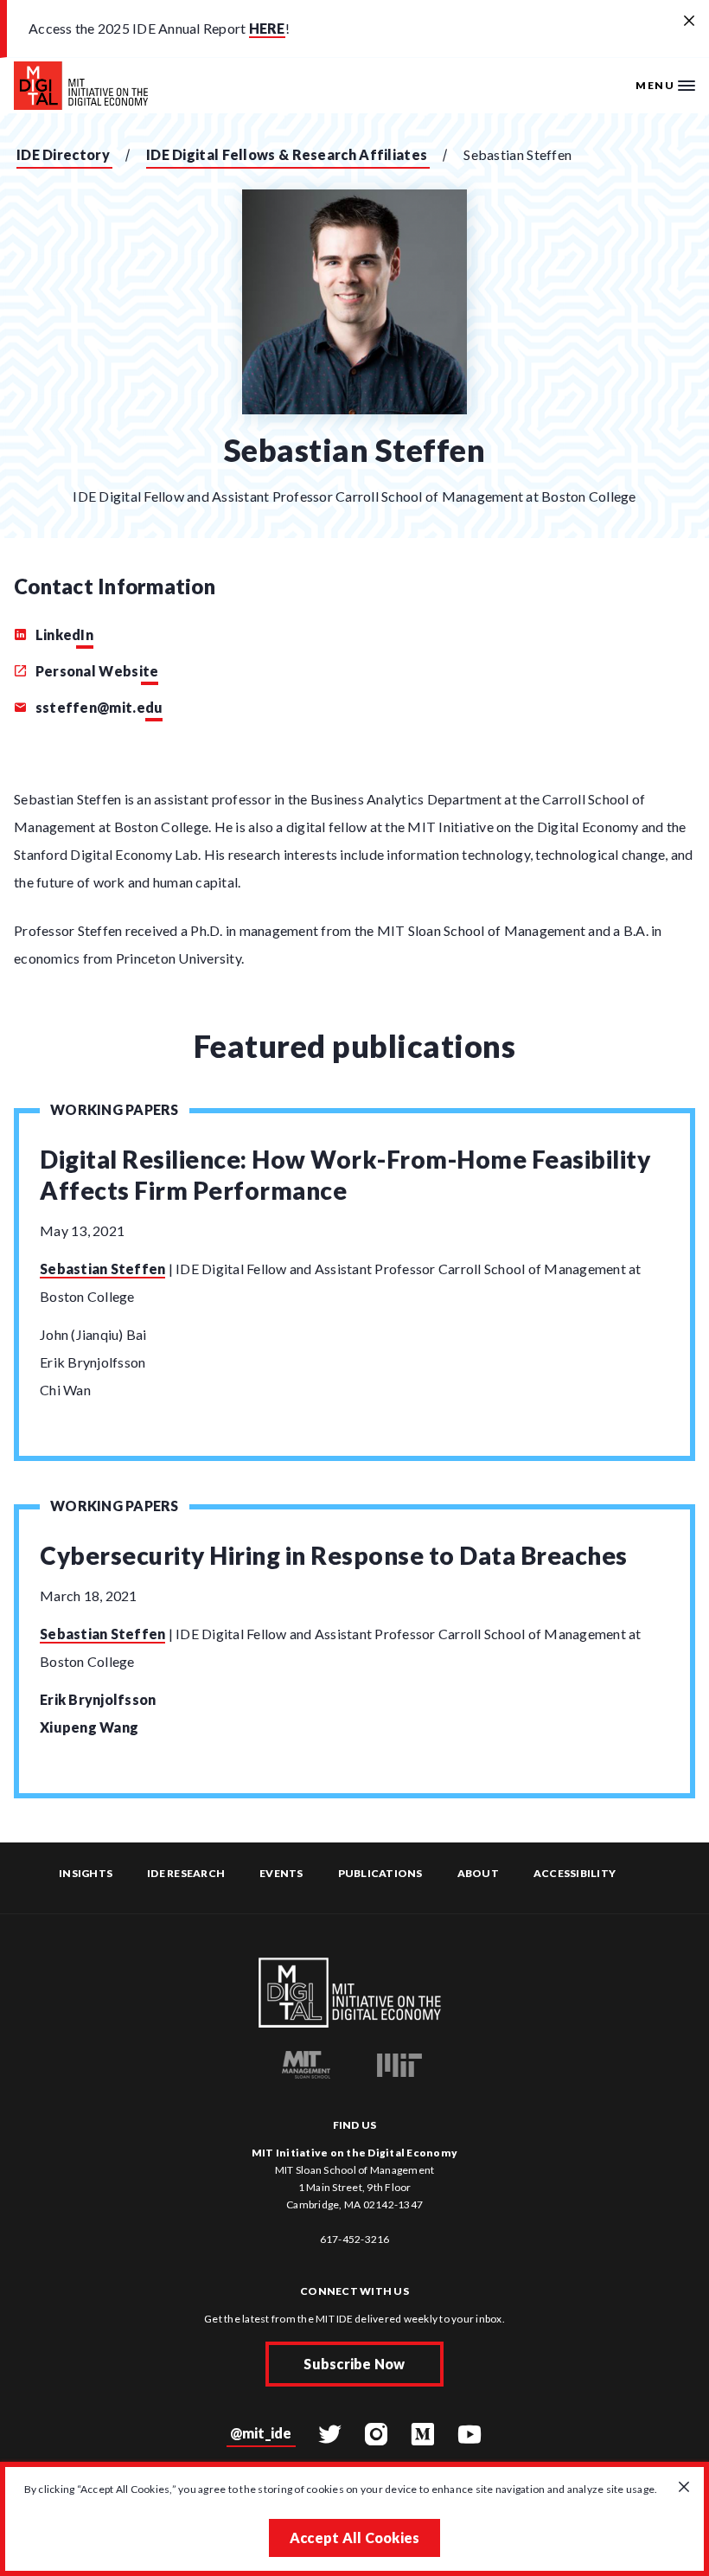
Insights (86, 1873)
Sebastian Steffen (102, 1269)
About (478, 1873)
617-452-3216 (355, 2239)
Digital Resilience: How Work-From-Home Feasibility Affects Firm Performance (345, 1175)
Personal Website (95, 671)
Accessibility (575, 1873)
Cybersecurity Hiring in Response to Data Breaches (334, 1555)
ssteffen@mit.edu (97, 707)
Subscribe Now (354, 2364)
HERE (267, 28)
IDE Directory (63, 154)
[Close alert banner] (689, 22)
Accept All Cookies (355, 2538)
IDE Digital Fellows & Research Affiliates (287, 154)
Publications (380, 1873)
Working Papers (115, 1109)
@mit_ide (261, 2433)
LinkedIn (63, 634)
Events (281, 1873)
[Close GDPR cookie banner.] (684, 2488)
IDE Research (186, 1873)
